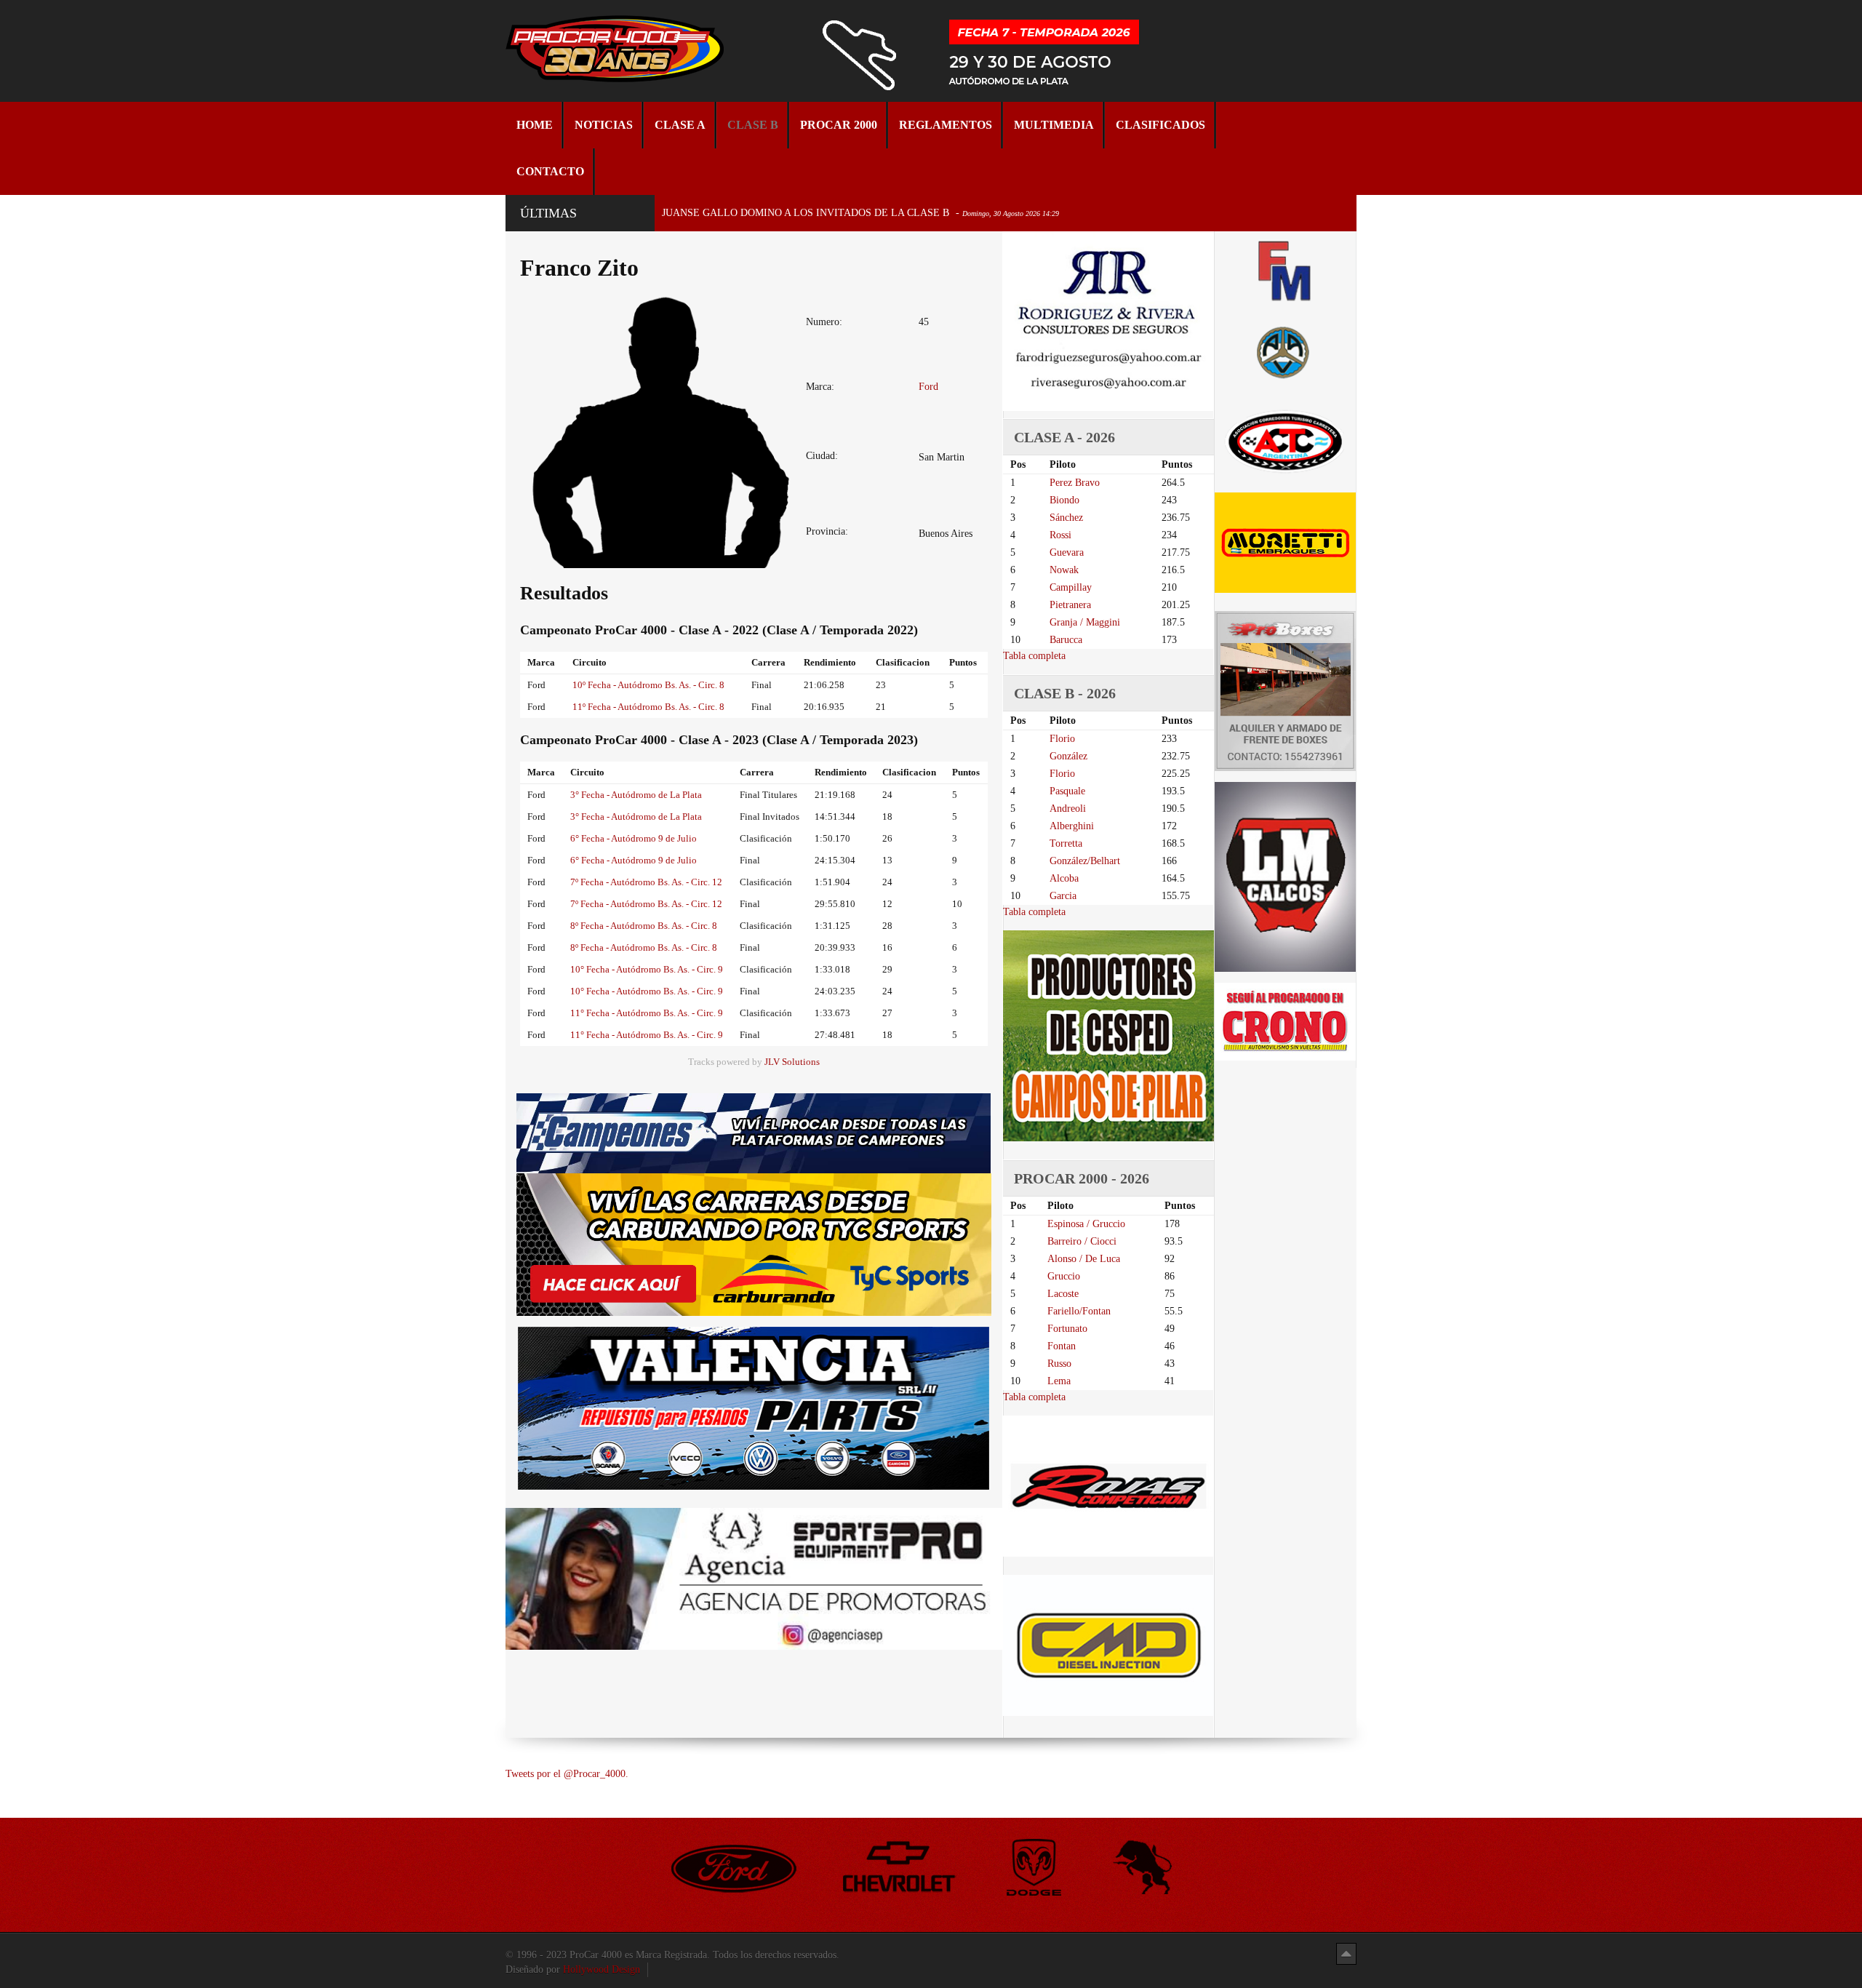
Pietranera (1070, 605)
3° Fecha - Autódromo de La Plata (636, 795)
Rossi (1060, 535)
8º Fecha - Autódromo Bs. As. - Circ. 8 (644, 926)
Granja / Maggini (1085, 622)
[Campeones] (754, 1132)
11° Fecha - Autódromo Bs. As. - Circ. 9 (647, 1013)
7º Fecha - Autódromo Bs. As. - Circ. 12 (646, 882)
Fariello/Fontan (1079, 1311)
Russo (1059, 1364)
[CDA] (1285, 440)
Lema (1059, 1381)
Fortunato (1067, 1329)
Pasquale (1067, 791)
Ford (928, 387)
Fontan (1062, 1346)
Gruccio (1064, 1276)
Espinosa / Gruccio (1086, 1224)
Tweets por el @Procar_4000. (567, 1774)
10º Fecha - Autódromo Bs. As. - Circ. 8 (648, 685)
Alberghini (1072, 826)
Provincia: (827, 531)
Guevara (1067, 552)
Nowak (1064, 570)
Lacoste (1063, 1294)
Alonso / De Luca (1084, 1259)
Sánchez (1066, 518)
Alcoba (1064, 878)
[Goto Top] (1346, 1953)
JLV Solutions (792, 1062)
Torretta (1066, 843)
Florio (1062, 739)
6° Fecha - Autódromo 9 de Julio (634, 838)
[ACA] (1285, 350)
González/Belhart (1085, 861)
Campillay (1071, 587)
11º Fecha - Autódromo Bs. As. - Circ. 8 (648, 707)
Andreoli (1068, 809)
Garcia (1063, 896)
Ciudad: (822, 456)
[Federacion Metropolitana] (1285, 270)
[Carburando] (754, 1244)
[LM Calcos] (1285, 876)
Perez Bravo (1075, 483)
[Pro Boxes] (1285, 691)
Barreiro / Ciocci (1082, 1241)
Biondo (1064, 500)
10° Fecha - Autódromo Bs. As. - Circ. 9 (647, 969)
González (1068, 756)
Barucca (1066, 640)
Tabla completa (1034, 656)
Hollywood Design (602, 1969)
